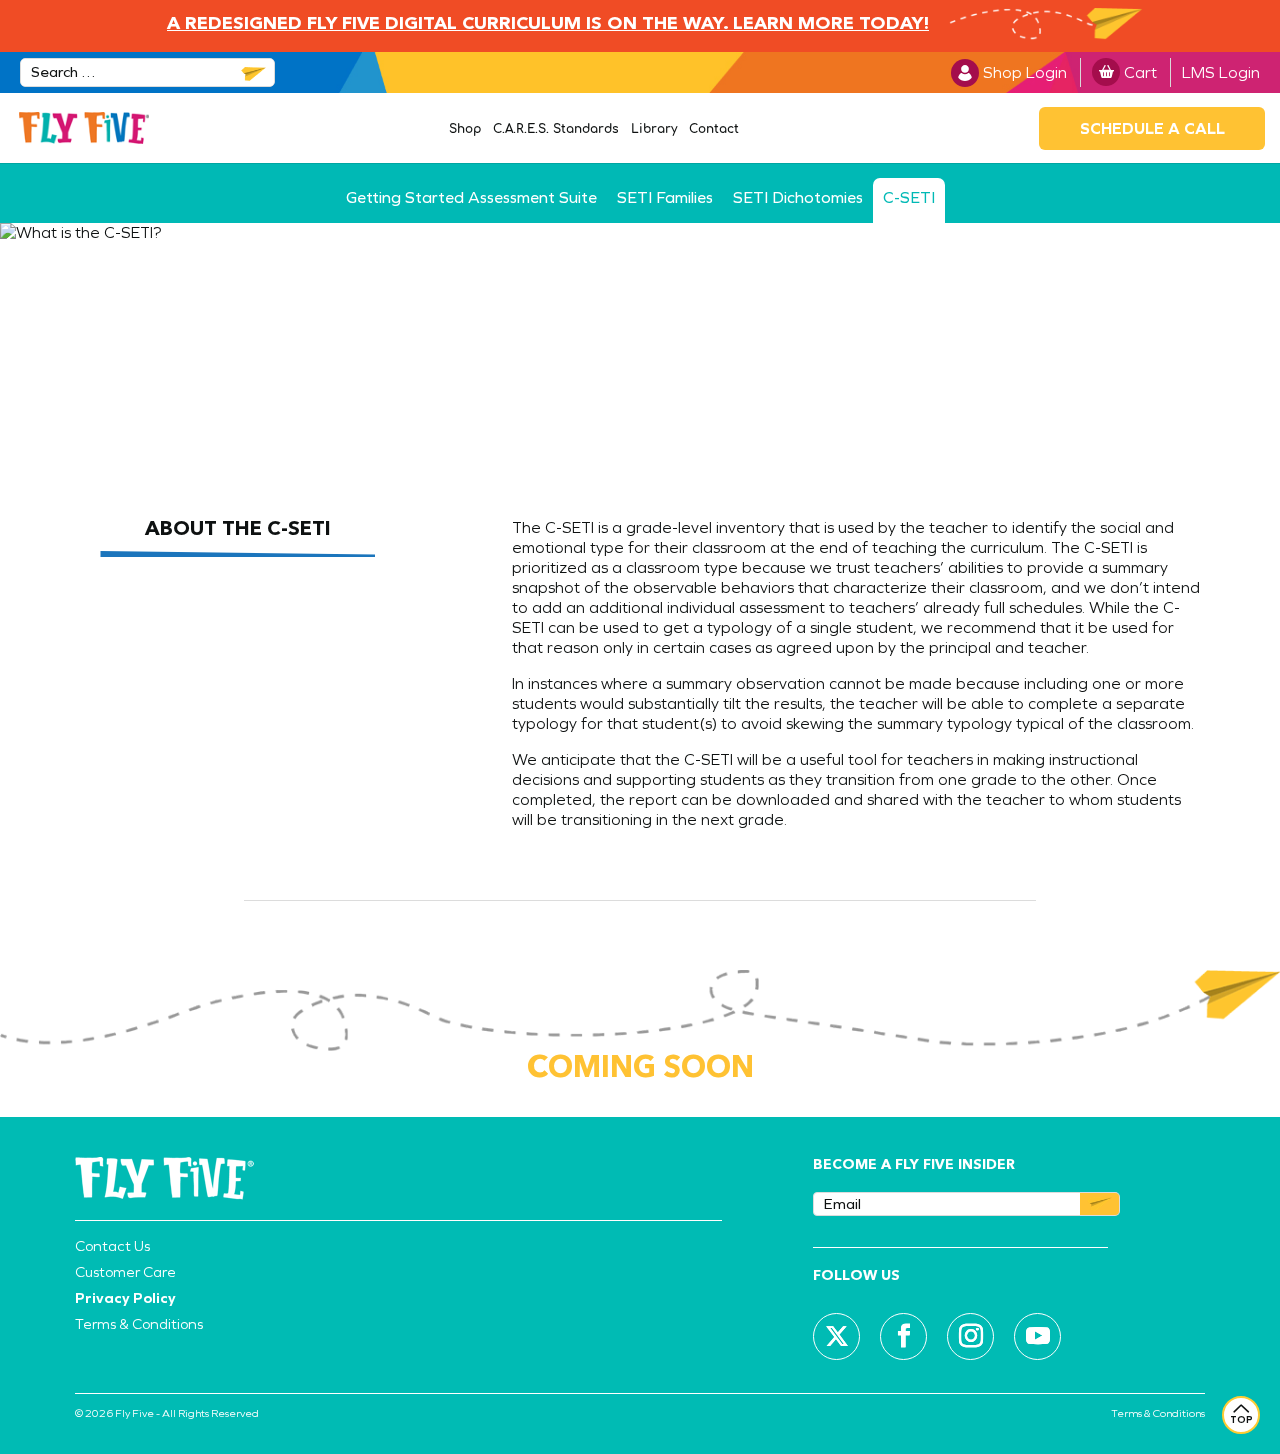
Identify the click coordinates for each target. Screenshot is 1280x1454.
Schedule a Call (1152, 128)
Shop (465, 129)
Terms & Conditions (139, 1324)
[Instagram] (971, 1336)
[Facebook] (904, 1336)
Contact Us (112, 1246)
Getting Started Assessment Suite (471, 197)
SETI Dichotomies (798, 197)
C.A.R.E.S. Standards (556, 129)
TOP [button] (1241, 1420)
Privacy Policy (125, 1298)
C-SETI (909, 197)
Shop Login (1025, 72)
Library (654, 129)
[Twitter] (837, 1336)
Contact (714, 129)
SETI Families (665, 197)
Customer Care (125, 1272)
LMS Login (1221, 72)
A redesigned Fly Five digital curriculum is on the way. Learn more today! (548, 24)
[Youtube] (1038, 1336)
